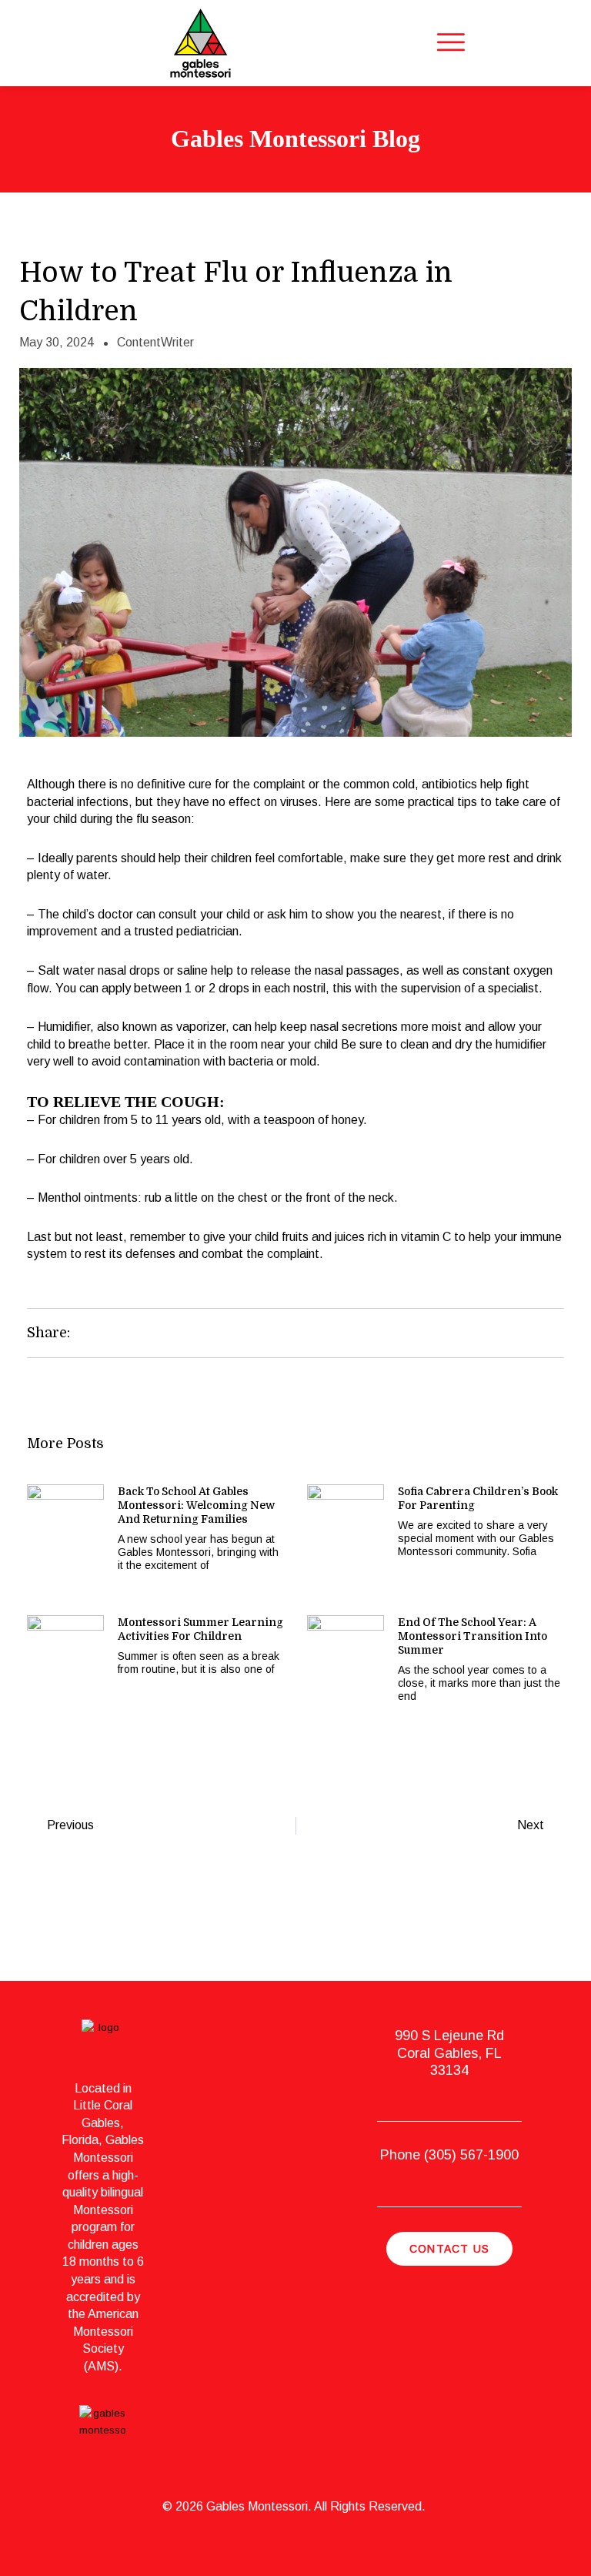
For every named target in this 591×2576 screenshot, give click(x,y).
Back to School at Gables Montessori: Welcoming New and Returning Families (196, 1505)
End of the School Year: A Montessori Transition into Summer (472, 1636)
